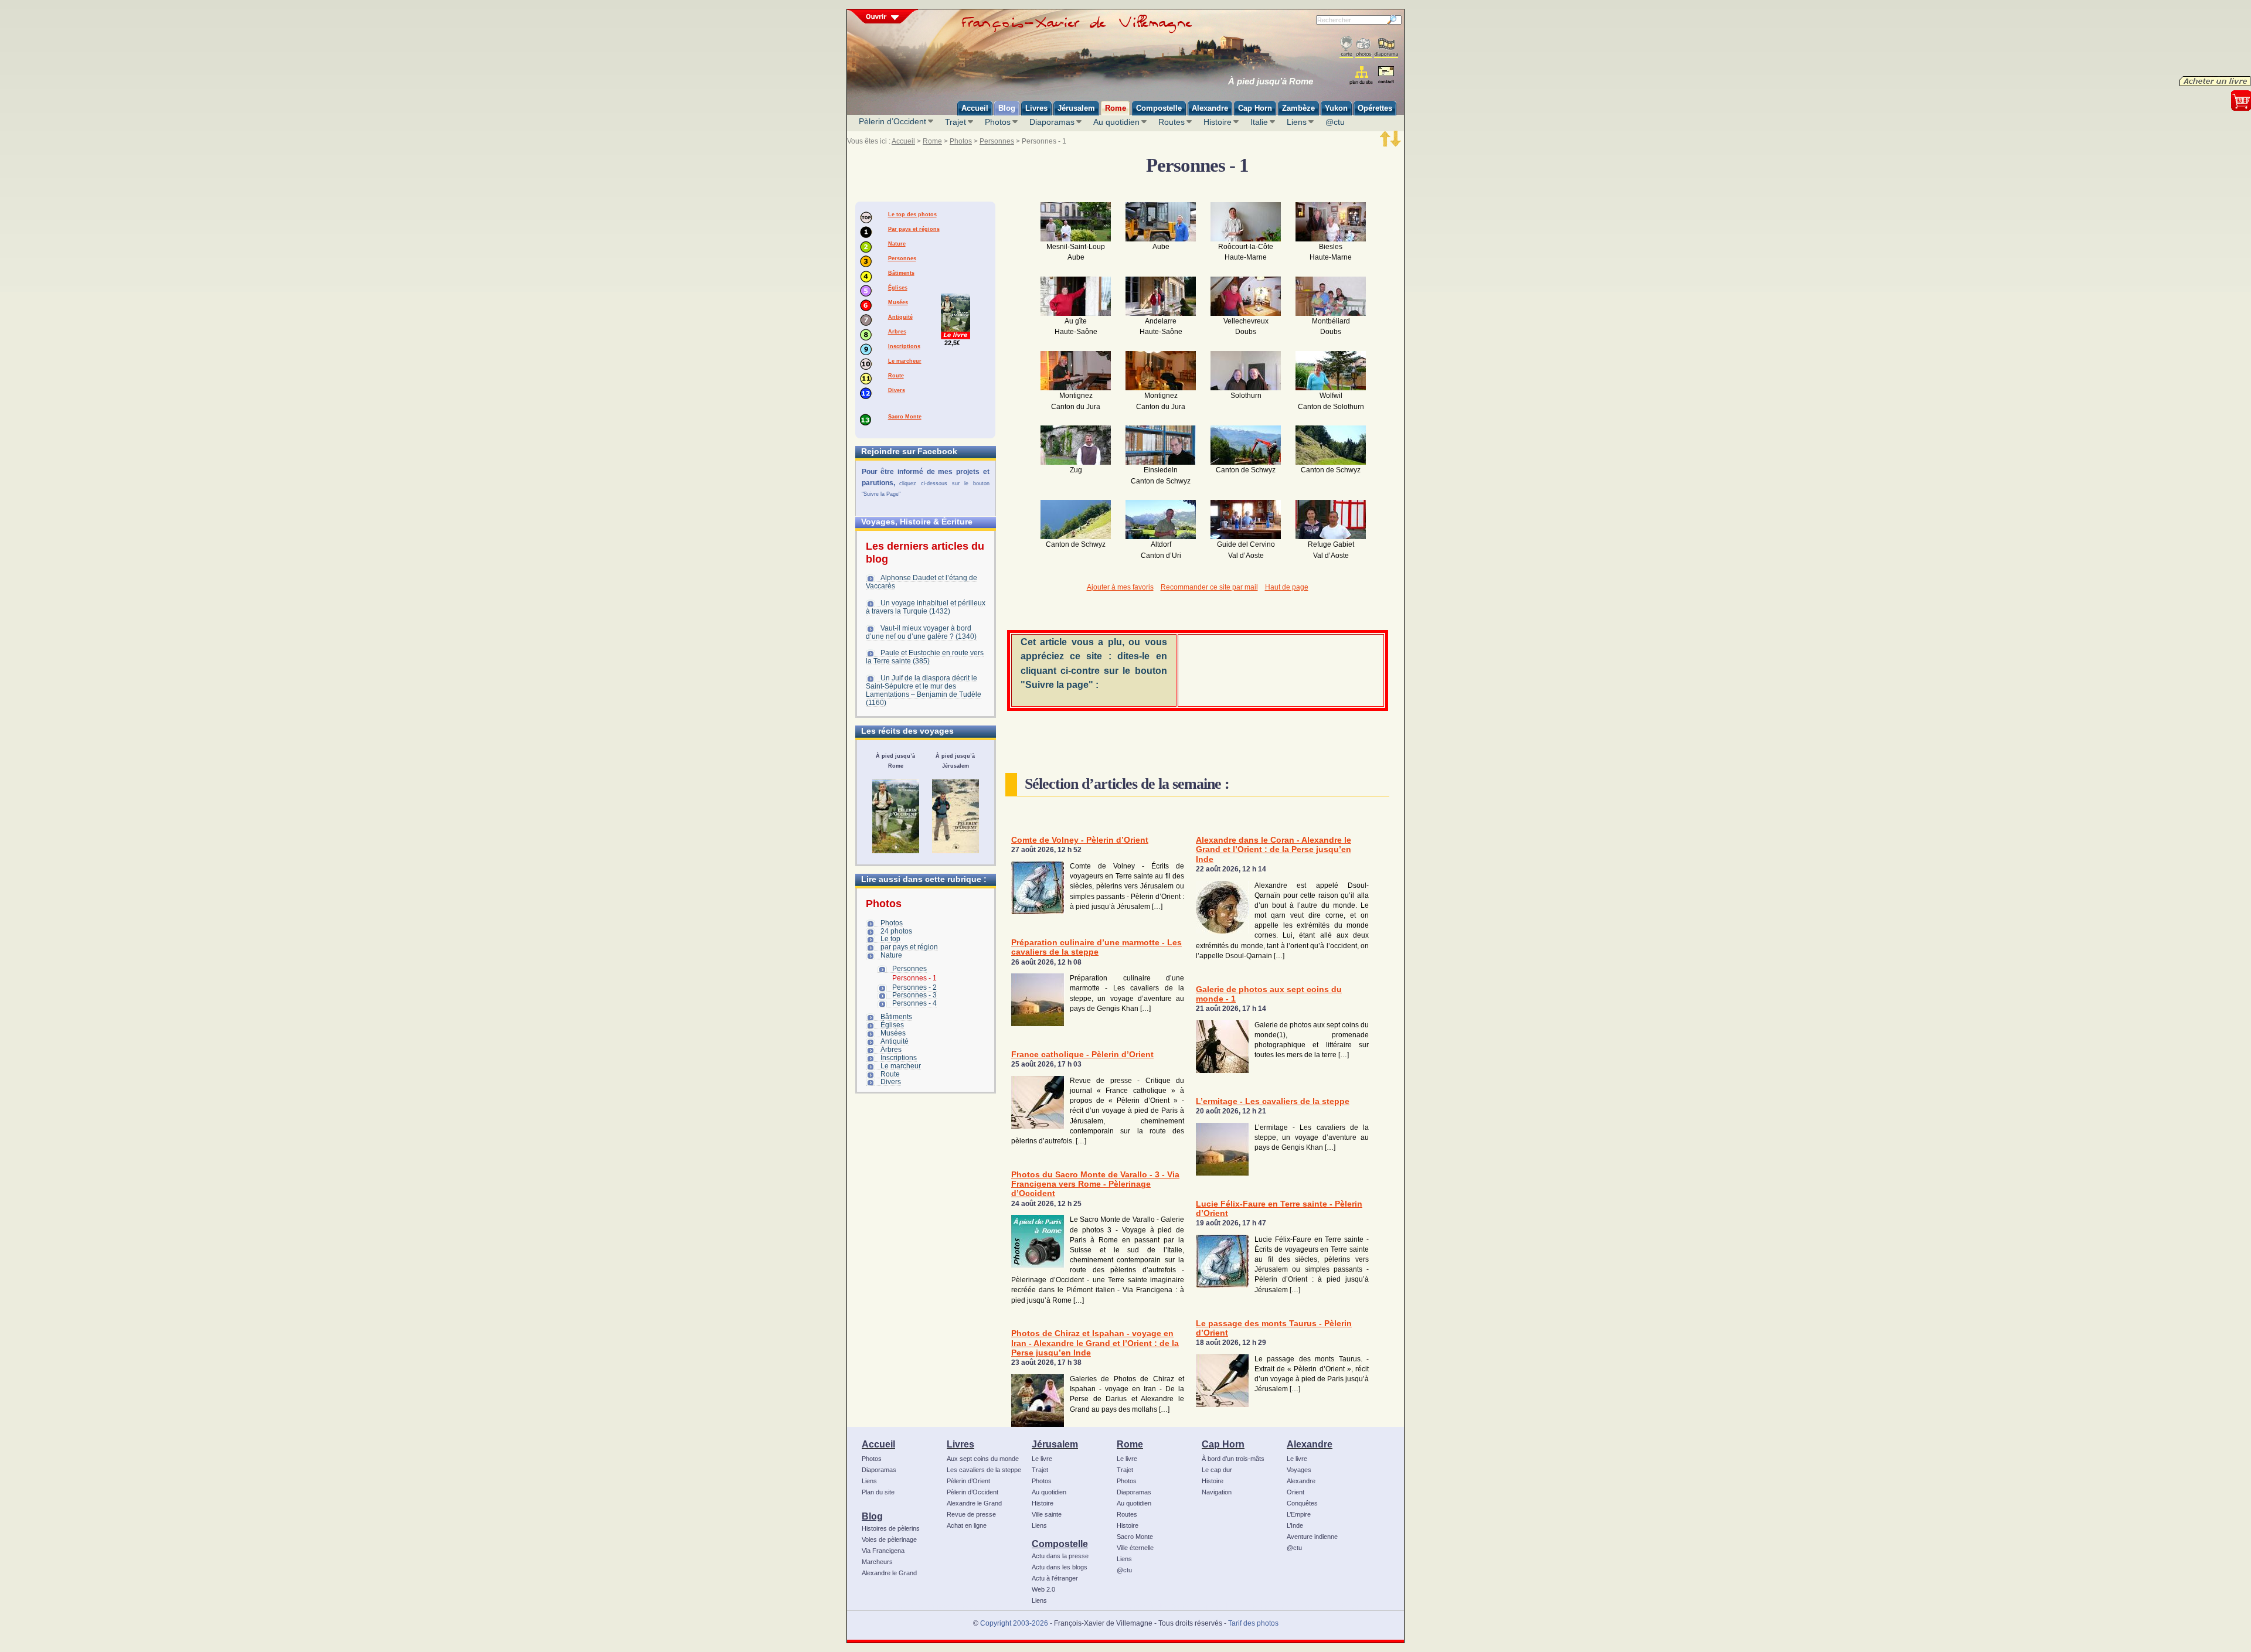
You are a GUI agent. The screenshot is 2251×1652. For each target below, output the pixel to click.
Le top (890, 939)
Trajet (956, 122)
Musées (898, 302)
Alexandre (1310, 1444)
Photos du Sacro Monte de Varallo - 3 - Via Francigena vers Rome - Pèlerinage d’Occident (1095, 1184)
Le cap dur (1217, 1470)
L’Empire (1299, 1514)
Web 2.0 (1043, 1589)
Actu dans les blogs (1060, 1567)
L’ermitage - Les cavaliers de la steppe (1273, 1101)
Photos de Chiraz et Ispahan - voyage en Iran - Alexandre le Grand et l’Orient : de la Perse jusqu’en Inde (1095, 1343)
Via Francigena (883, 1551)
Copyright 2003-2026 (1014, 1623)
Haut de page (1287, 587)
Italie (1259, 122)
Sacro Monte (905, 417)
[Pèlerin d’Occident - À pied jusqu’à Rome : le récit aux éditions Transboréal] (896, 816)
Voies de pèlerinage (889, 1539)
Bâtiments (901, 273)
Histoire (1218, 122)
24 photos (896, 931)
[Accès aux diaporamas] (1386, 47)
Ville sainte (1047, 1514)
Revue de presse (971, 1514)
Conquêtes (1302, 1503)
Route (896, 376)
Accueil (903, 141)
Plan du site (878, 1492)
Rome (932, 141)
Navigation (1217, 1492)
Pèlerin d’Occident (892, 121)
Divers (897, 390)
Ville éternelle (1135, 1548)
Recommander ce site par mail (1209, 587)
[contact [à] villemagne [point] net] (1386, 76)
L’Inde (1295, 1525)
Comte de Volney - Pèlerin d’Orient (1080, 840)
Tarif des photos (1253, 1623)
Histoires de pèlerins (891, 1528)
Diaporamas (1052, 122)
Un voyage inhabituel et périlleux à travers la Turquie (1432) (926, 607)
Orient (1295, 1492)
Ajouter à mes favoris (1120, 587)
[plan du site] (1362, 75)
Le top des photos (912, 214)
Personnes (997, 141)
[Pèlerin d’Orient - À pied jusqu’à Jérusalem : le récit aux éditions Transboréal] (956, 816)
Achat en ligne (967, 1525)
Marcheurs (877, 1562)
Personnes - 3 (914, 995)
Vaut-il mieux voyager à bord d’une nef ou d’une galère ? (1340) (921, 632)
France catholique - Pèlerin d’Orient (1082, 1055)
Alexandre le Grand (889, 1573)
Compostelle (1060, 1544)
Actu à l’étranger (1055, 1578)
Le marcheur (905, 361)
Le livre (1042, 1459)
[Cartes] (1346, 47)
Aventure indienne (1312, 1537)
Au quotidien (1116, 122)
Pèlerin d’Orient (968, 1481)
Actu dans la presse (1060, 1556)
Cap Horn (1223, 1444)
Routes (1172, 122)
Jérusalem (1055, 1444)
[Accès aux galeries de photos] (1363, 47)
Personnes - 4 (914, 1003)
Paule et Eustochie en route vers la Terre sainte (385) (925, 657)
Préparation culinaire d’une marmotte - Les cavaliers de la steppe (1096, 947)
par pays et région (909, 947)
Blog (872, 1516)
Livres (960, 1444)
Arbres (897, 332)
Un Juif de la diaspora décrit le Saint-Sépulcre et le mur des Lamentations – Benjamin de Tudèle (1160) (924, 690)
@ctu (1335, 122)
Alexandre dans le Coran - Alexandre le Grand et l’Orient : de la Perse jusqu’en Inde (1274, 850)
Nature (897, 244)
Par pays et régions (914, 229)
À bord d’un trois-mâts (1233, 1459)
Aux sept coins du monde (983, 1459)
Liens (1297, 122)
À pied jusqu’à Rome (1271, 81)
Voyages (1299, 1470)
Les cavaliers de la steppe (984, 1470)
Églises (898, 288)
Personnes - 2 (914, 987)
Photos (998, 122)
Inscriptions (904, 346)
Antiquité (900, 317)
